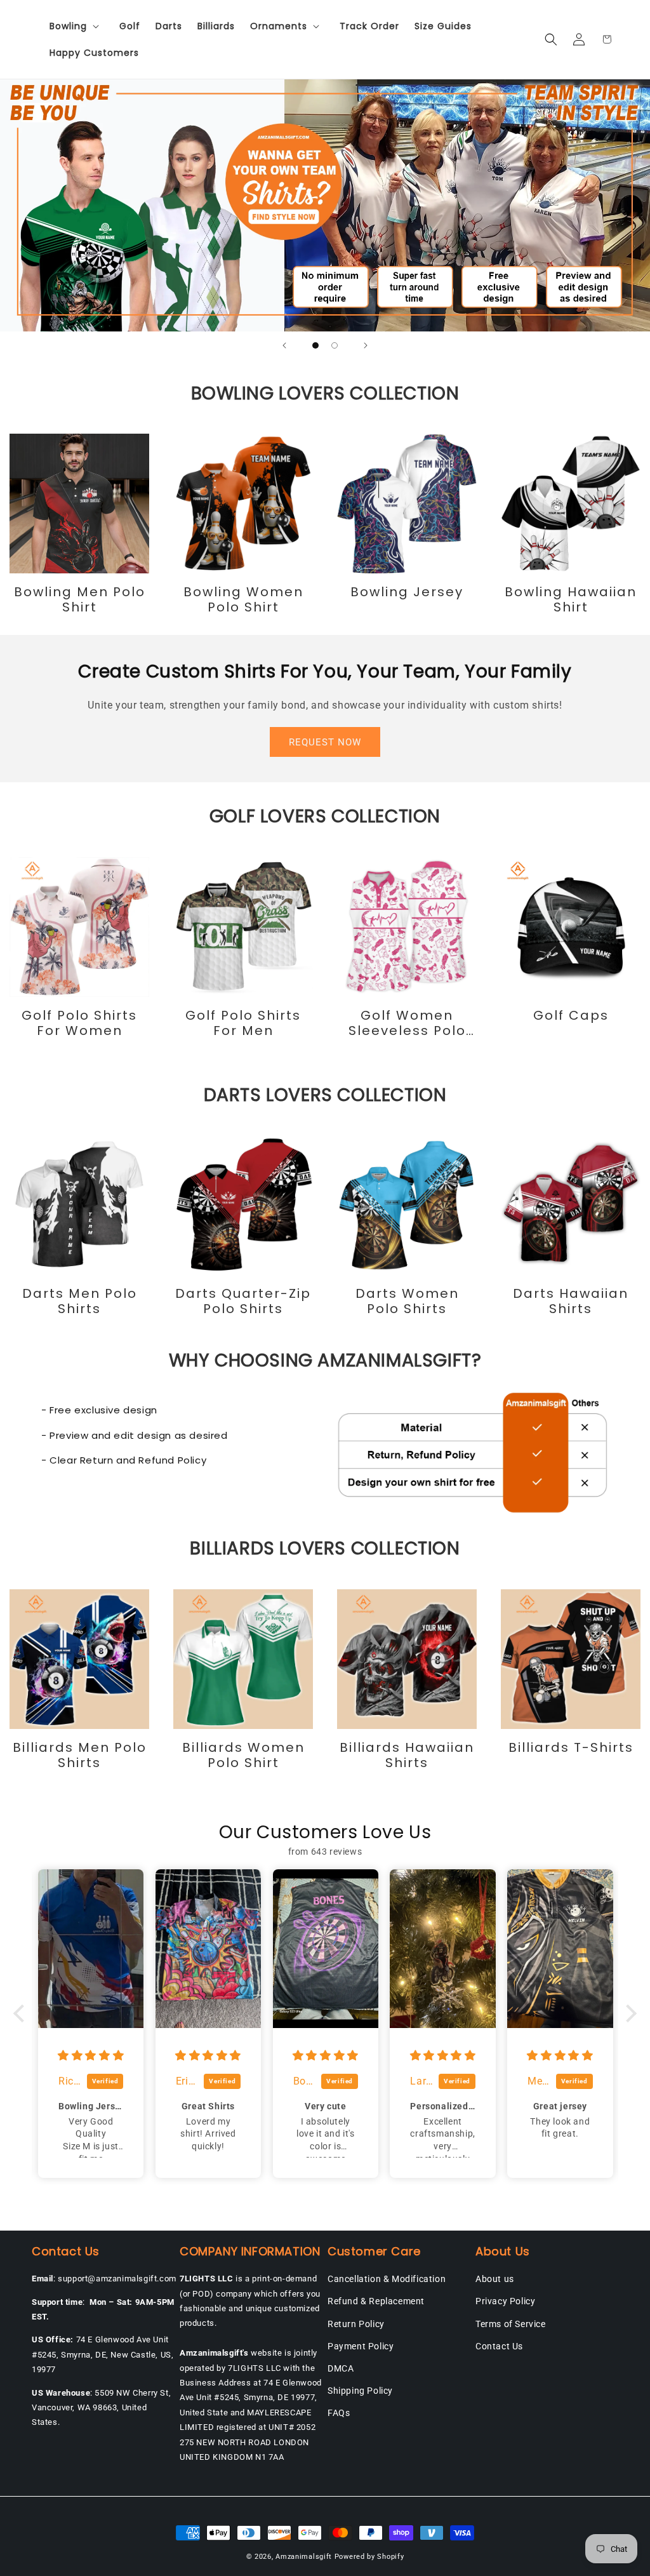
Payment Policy (361, 2346)
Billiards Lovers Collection (325, 1548)
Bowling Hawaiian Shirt (571, 599)
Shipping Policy (360, 2391)
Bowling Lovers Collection (325, 393)
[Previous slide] (284, 345)
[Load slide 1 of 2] (315, 345)
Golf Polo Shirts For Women (79, 1023)
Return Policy (356, 2324)
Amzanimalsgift (304, 2557)
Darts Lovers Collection (325, 1095)
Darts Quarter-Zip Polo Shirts (243, 1301)
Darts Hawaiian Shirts (571, 1301)
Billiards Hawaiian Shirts (407, 1755)
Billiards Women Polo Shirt (243, 1755)
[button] (77, 26)
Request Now (325, 742)
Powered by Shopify (369, 2557)
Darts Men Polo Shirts (80, 1301)
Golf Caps (571, 1015)
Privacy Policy (505, 2301)
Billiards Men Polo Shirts (80, 1755)
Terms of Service (511, 2324)
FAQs (339, 2413)
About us (495, 2279)
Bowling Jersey (407, 592)
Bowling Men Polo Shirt (80, 599)
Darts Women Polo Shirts (407, 1301)
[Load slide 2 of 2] (335, 345)
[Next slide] (366, 345)
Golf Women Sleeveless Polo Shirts (407, 1023)
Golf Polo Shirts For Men (243, 1023)
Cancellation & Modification (387, 2279)
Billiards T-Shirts (571, 1747)
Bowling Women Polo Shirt (243, 599)
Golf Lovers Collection (325, 816)
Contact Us (499, 2346)
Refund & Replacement (376, 2301)
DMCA (341, 2368)
